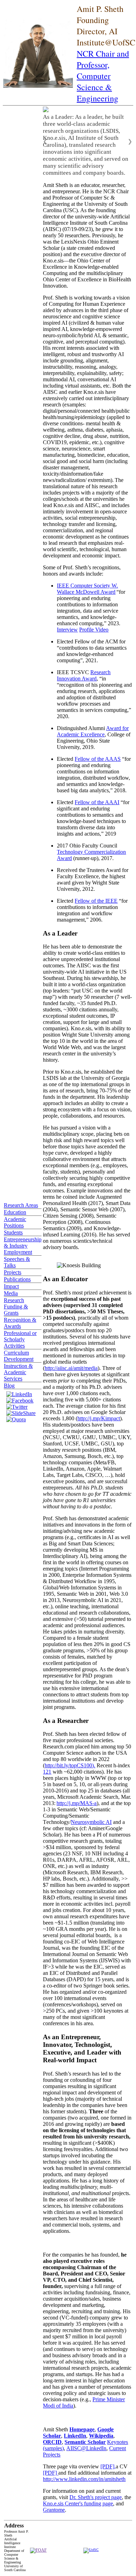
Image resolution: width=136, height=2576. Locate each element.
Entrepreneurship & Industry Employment (23, 1246)
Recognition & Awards (20, 1323)
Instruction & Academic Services (18, 1372)
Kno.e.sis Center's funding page (78, 2503)
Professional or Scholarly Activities (20, 1339)
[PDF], (108, 2466)
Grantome (54, 2510)
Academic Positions (15, 1222)
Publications (17, 1279)
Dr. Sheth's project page (96, 2497)
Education (15, 1212)
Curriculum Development (19, 1356)
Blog (9, 1386)
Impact (11, 1286)
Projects (13, 1272)
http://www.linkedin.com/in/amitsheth (84, 2479)
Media (11, 1293)
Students (13, 1232)
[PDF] (51, 2473)
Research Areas (21, 1205)
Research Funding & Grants (16, 1307)
